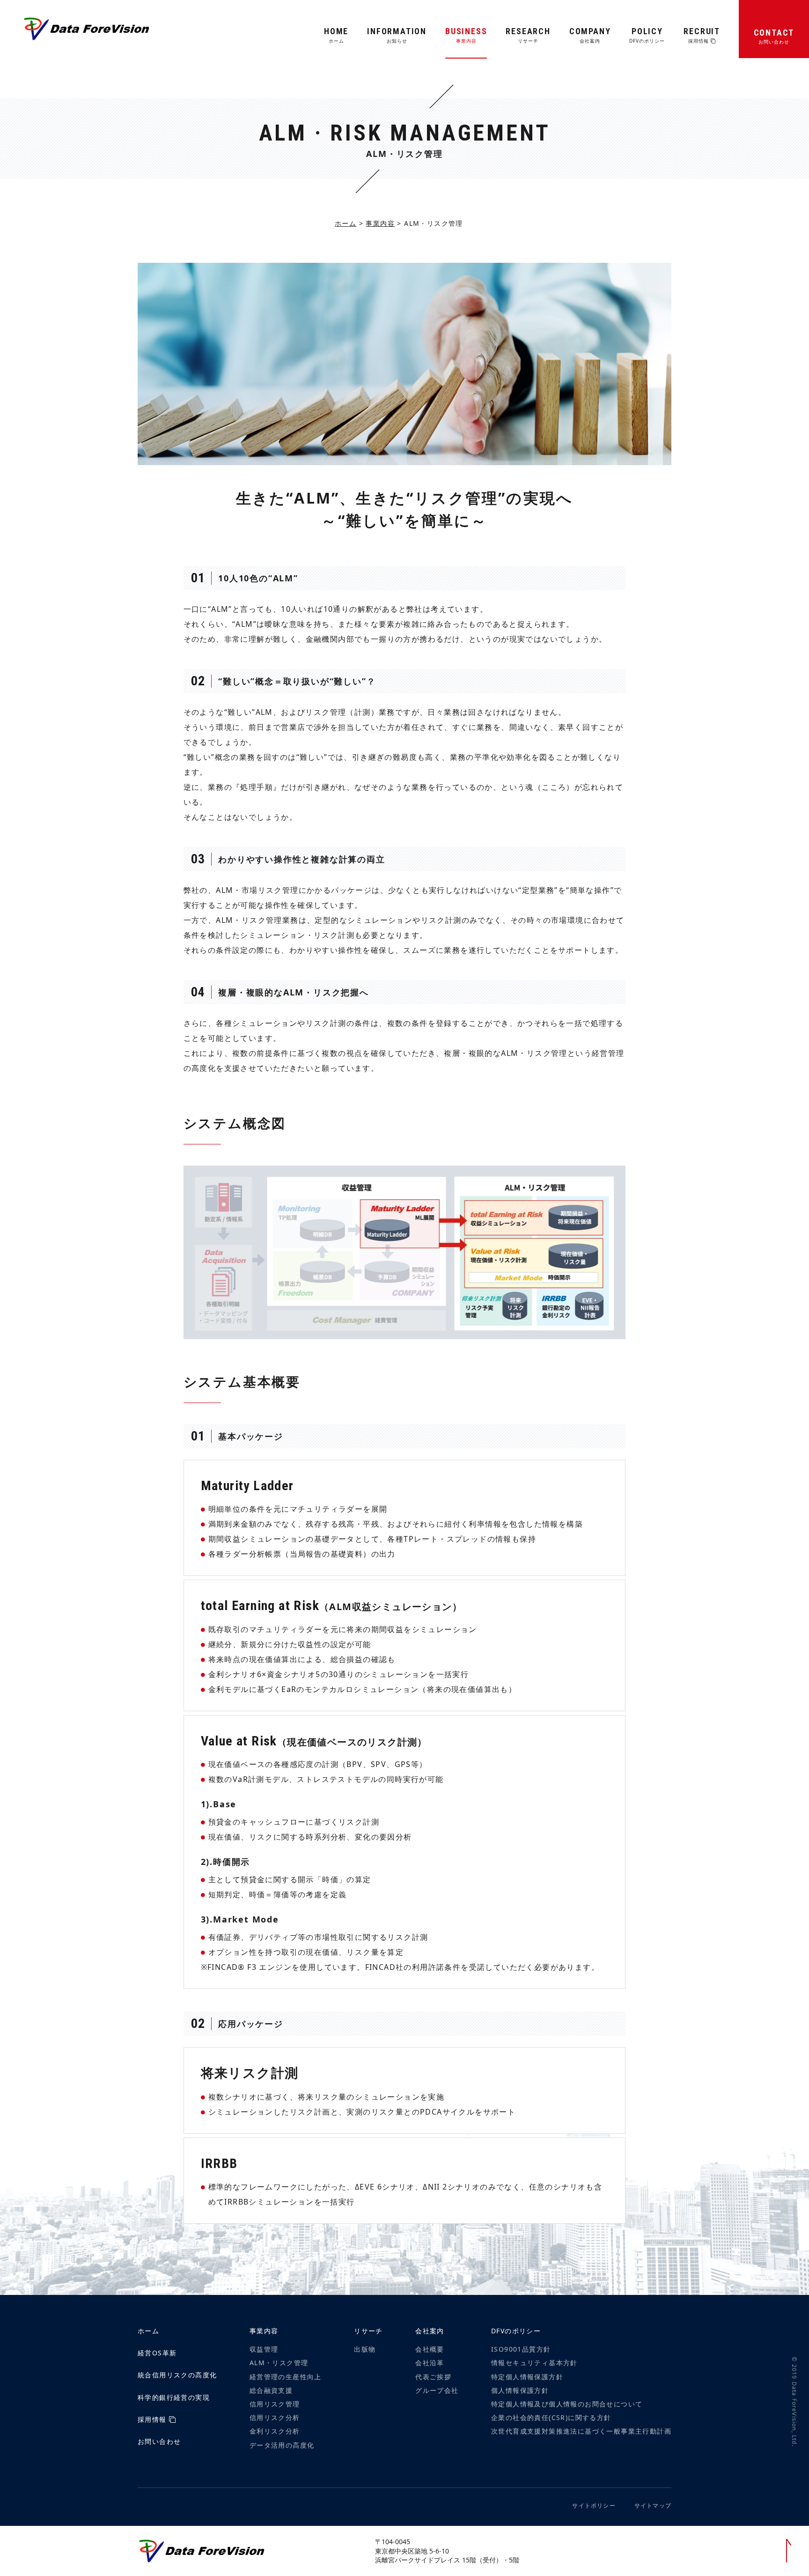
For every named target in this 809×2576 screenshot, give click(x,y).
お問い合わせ (159, 2441)
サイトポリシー (594, 2505)
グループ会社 (437, 2390)
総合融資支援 (271, 2390)
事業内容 (380, 223)
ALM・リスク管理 (279, 2363)
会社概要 (430, 2349)
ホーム (346, 223)
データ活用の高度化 (282, 2445)
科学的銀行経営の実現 (174, 2397)
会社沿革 (430, 2363)
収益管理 (264, 2349)
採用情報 (153, 2419)
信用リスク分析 (275, 2417)
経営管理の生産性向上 (286, 2377)
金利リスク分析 (275, 2431)
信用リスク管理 (275, 2404)
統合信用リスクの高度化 (177, 2375)
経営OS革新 (157, 2353)
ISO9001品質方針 (521, 2349)
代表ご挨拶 (433, 2377)
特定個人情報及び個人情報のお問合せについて (567, 2404)
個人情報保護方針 (520, 2390)
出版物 (365, 2349)
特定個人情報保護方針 (527, 2377)
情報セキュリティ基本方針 (534, 2363)
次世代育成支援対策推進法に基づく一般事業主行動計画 (581, 2431)
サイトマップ (653, 2505)
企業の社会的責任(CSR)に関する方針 (551, 2417)
